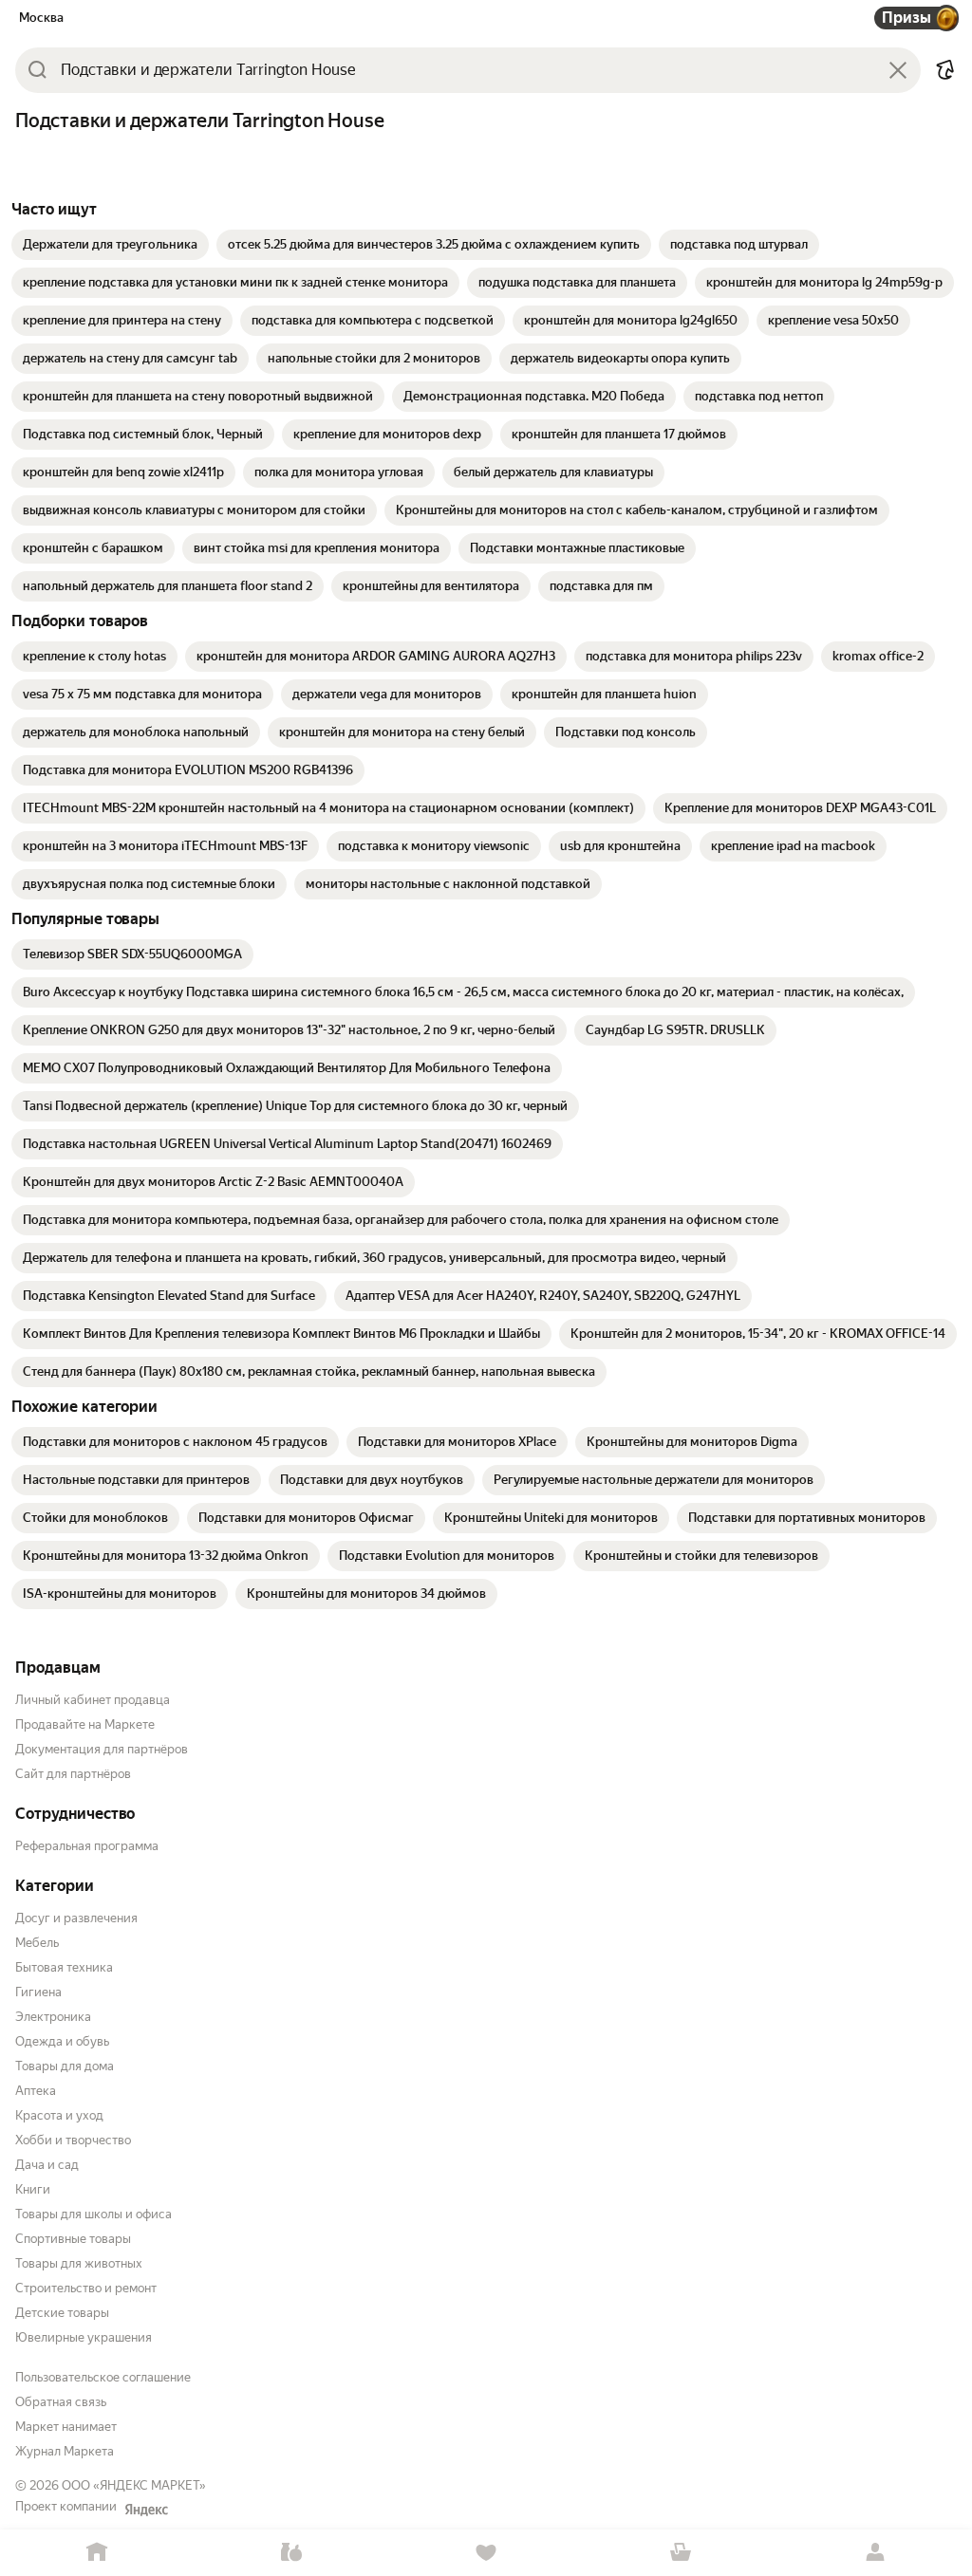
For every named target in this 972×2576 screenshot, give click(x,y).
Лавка (292, 2553)
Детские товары (62, 2313)
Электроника (53, 2017)
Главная (97, 2553)
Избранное (486, 2553)
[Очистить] (898, 70)
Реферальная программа (87, 1846)
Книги (33, 2189)
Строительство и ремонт (86, 2288)
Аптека (36, 2091)
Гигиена (38, 1992)
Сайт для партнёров (73, 1774)
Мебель (37, 1943)
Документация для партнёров (102, 1749)
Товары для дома (65, 2066)
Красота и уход (59, 2115)
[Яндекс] (146, 2510)
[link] (110, 245)
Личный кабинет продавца (93, 1700)
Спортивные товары (73, 2239)
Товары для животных (79, 2263)
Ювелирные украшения (84, 2337)
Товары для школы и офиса (93, 2214)
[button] (945, 70)
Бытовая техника (64, 1967)
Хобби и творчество (73, 2140)
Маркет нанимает (66, 2427)
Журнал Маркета (65, 2451)
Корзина (680, 2553)
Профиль (875, 2553)
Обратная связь (61, 2402)
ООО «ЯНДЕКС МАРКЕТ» (134, 2485)
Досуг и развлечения (76, 1918)
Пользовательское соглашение (103, 2377)
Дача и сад (47, 2165)
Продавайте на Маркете (85, 1724)
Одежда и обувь (62, 2041)
